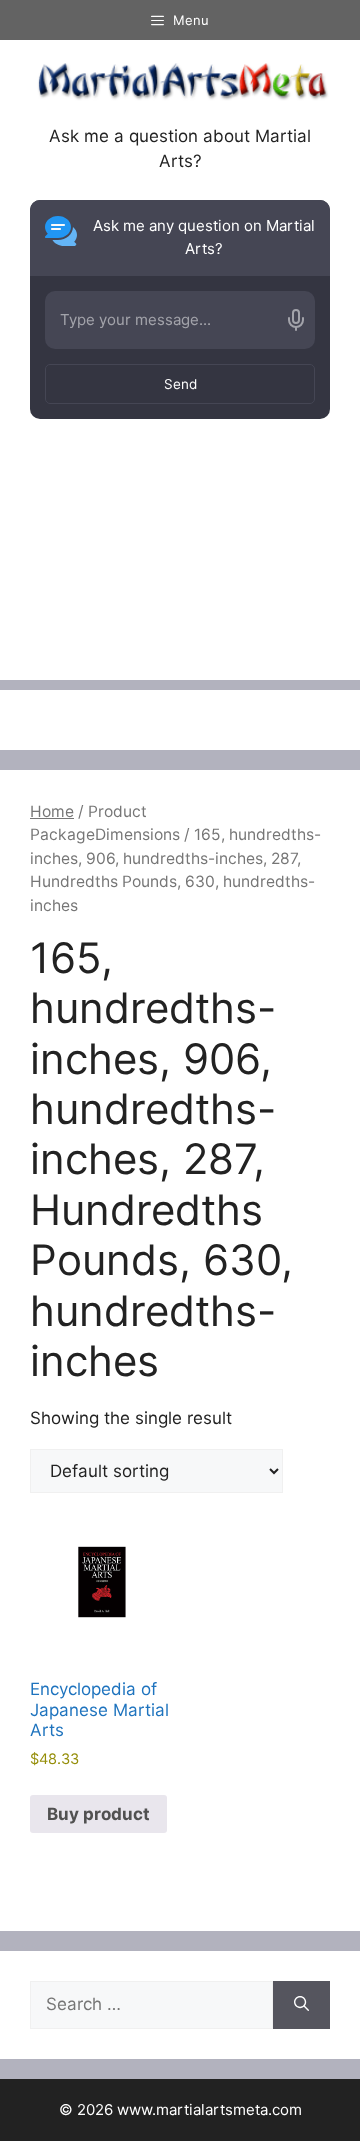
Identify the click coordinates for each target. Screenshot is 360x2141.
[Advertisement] (180, 577)
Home (52, 811)
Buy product (98, 1814)
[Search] (301, 2005)
